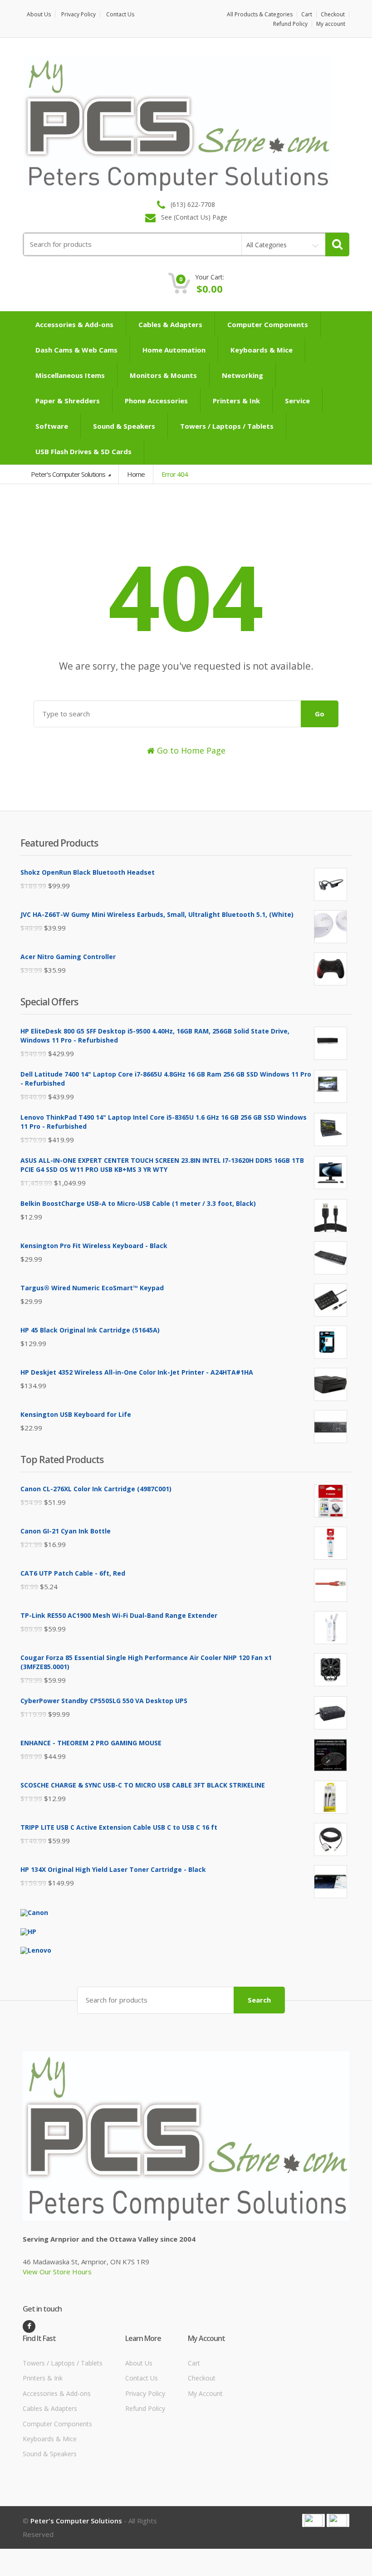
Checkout (333, 14)
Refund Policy (290, 24)
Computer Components (268, 324)
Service (297, 401)
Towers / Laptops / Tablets (227, 426)
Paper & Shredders (68, 401)
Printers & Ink (236, 401)
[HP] (28, 1931)
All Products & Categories (260, 14)
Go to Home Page (190, 750)
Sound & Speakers (124, 426)
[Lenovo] (36, 1950)
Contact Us (120, 14)
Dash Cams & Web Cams (76, 350)
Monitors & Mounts (163, 375)
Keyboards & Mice (262, 350)
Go (320, 714)
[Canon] (34, 1912)
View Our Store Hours (57, 2272)
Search (259, 2000)
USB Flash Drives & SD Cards (83, 451)
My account (331, 24)
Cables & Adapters (170, 324)
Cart (307, 14)
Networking (242, 375)
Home (136, 474)
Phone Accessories (156, 401)
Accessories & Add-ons (74, 324)
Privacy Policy (78, 14)
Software (52, 426)
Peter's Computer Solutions (69, 474)
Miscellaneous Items (70, 375)
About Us (39, 14)
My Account (205, 2393)
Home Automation (174, 350)
